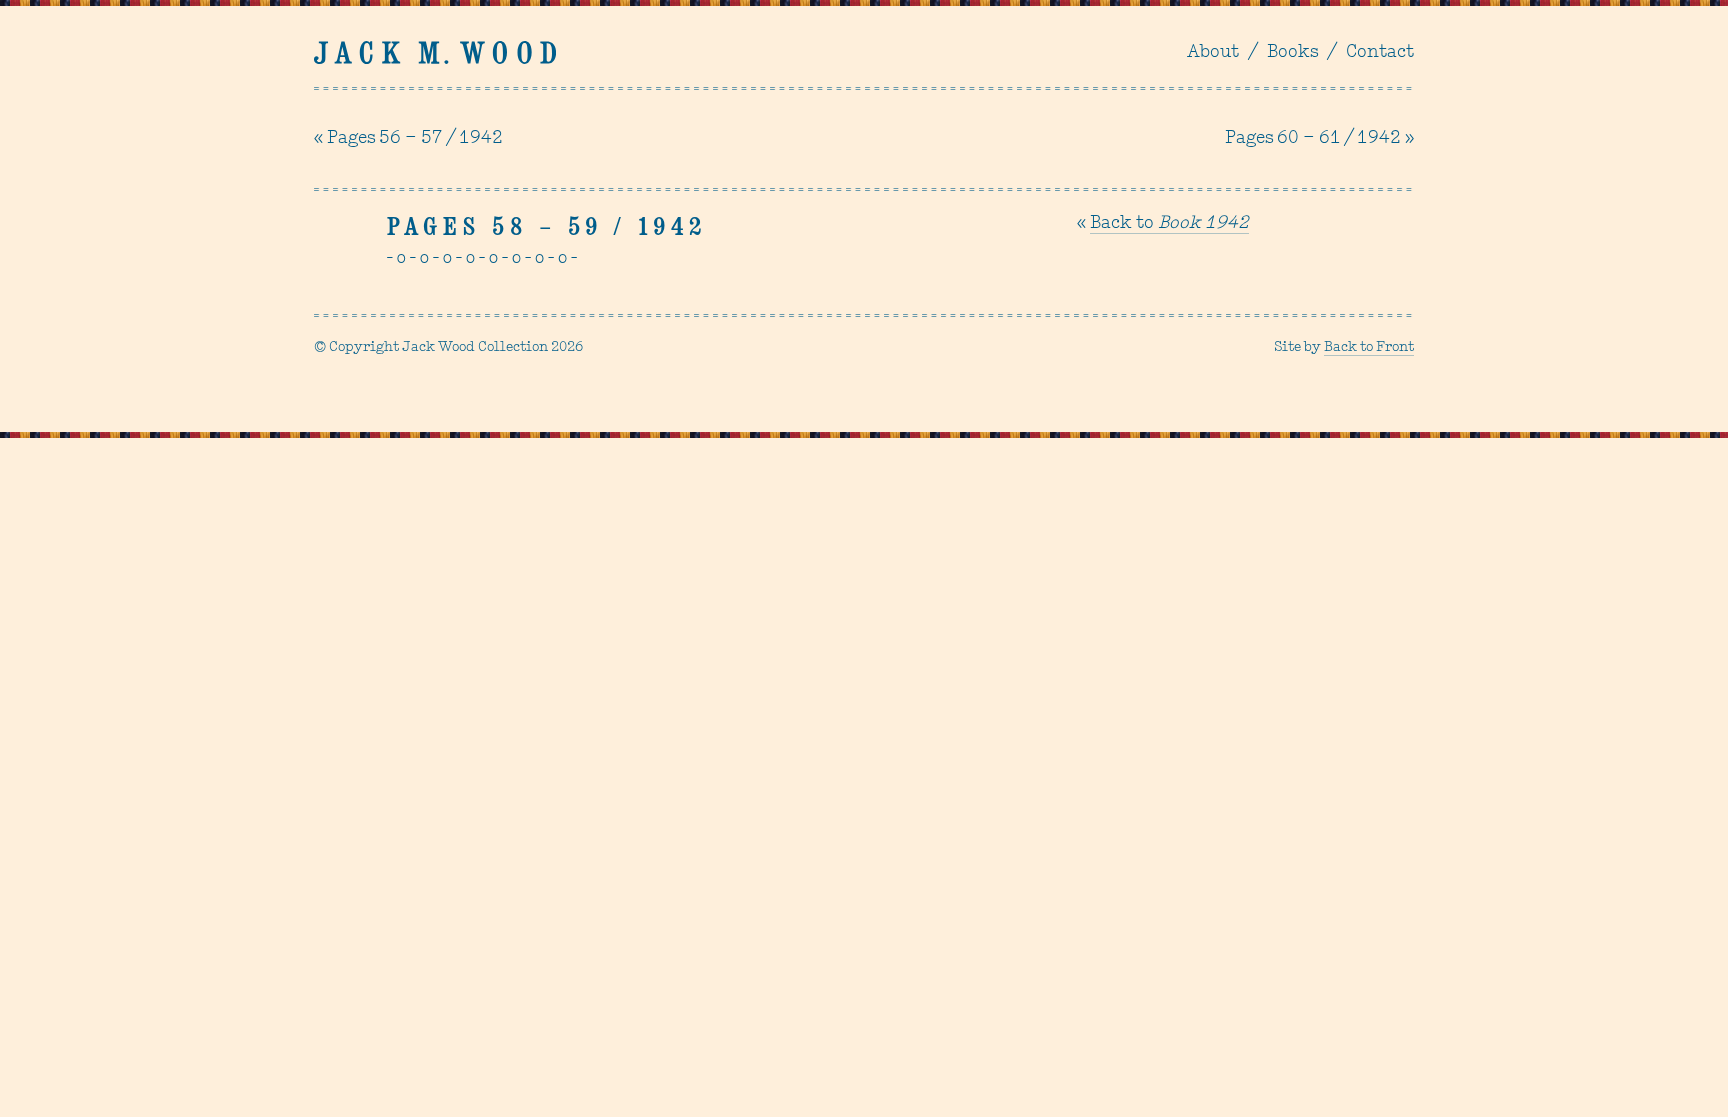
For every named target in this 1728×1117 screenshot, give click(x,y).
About (1213, 53)
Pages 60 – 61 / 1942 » (1319, 139)
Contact (1380, 53)
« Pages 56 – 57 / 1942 (408, 139)
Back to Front (1369, 347)
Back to (1169, 224)
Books (1292, 53)
